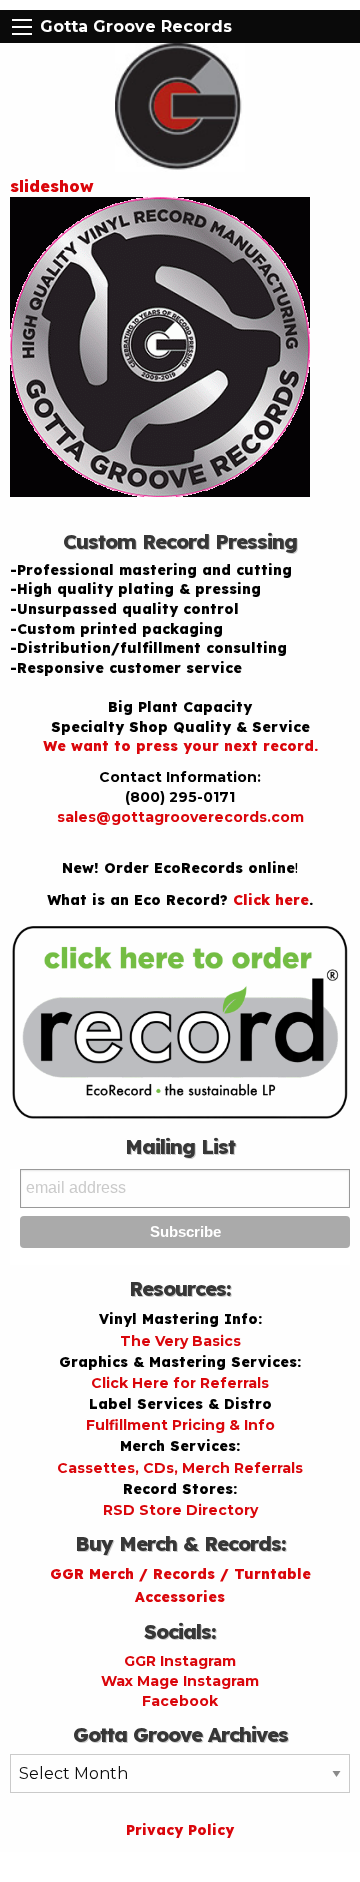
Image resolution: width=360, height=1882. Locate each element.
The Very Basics (180, 1341)
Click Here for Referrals (180, 1383)
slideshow (52, 186)
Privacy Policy (180, 1830)
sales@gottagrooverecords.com (180, 817)
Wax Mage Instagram (180, 1681)
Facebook (180, 1701)
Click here (271, 900)
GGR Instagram (180, 1661)
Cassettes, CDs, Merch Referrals (180, 1468)
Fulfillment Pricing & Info (180, 1425)
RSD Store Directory (180, 1510)
